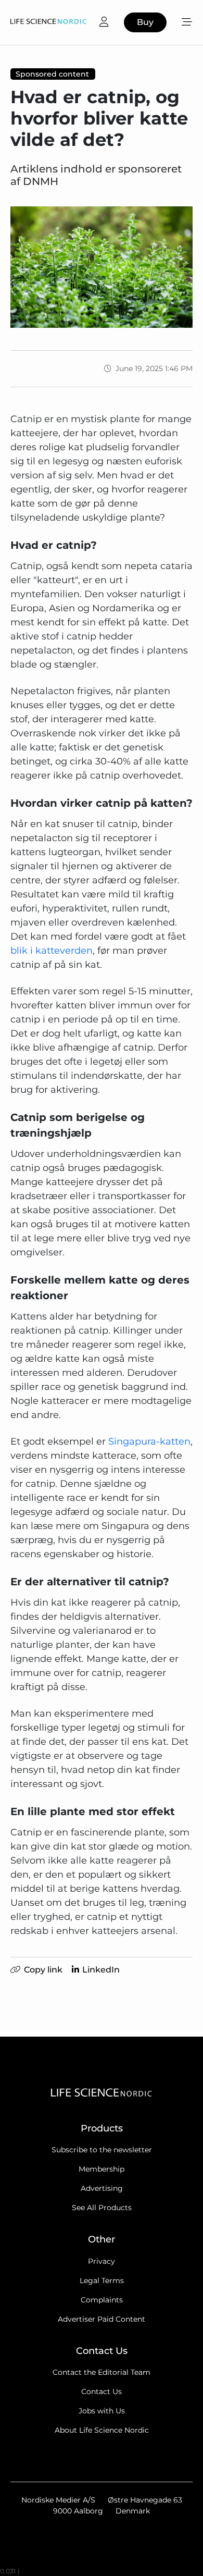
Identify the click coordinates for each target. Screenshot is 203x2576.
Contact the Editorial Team (102, 2372)
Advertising (102, 2188)
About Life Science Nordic (102, 2430)
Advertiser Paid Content (102, 2319)
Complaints (102, 2300)
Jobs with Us (102, 2411)
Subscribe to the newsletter (102, 2150)
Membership (102, 2169)
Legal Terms (102, 2281)
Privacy (102, 2261)
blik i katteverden (52, 951)
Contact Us (102, 2392)
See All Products (102, 2208)
